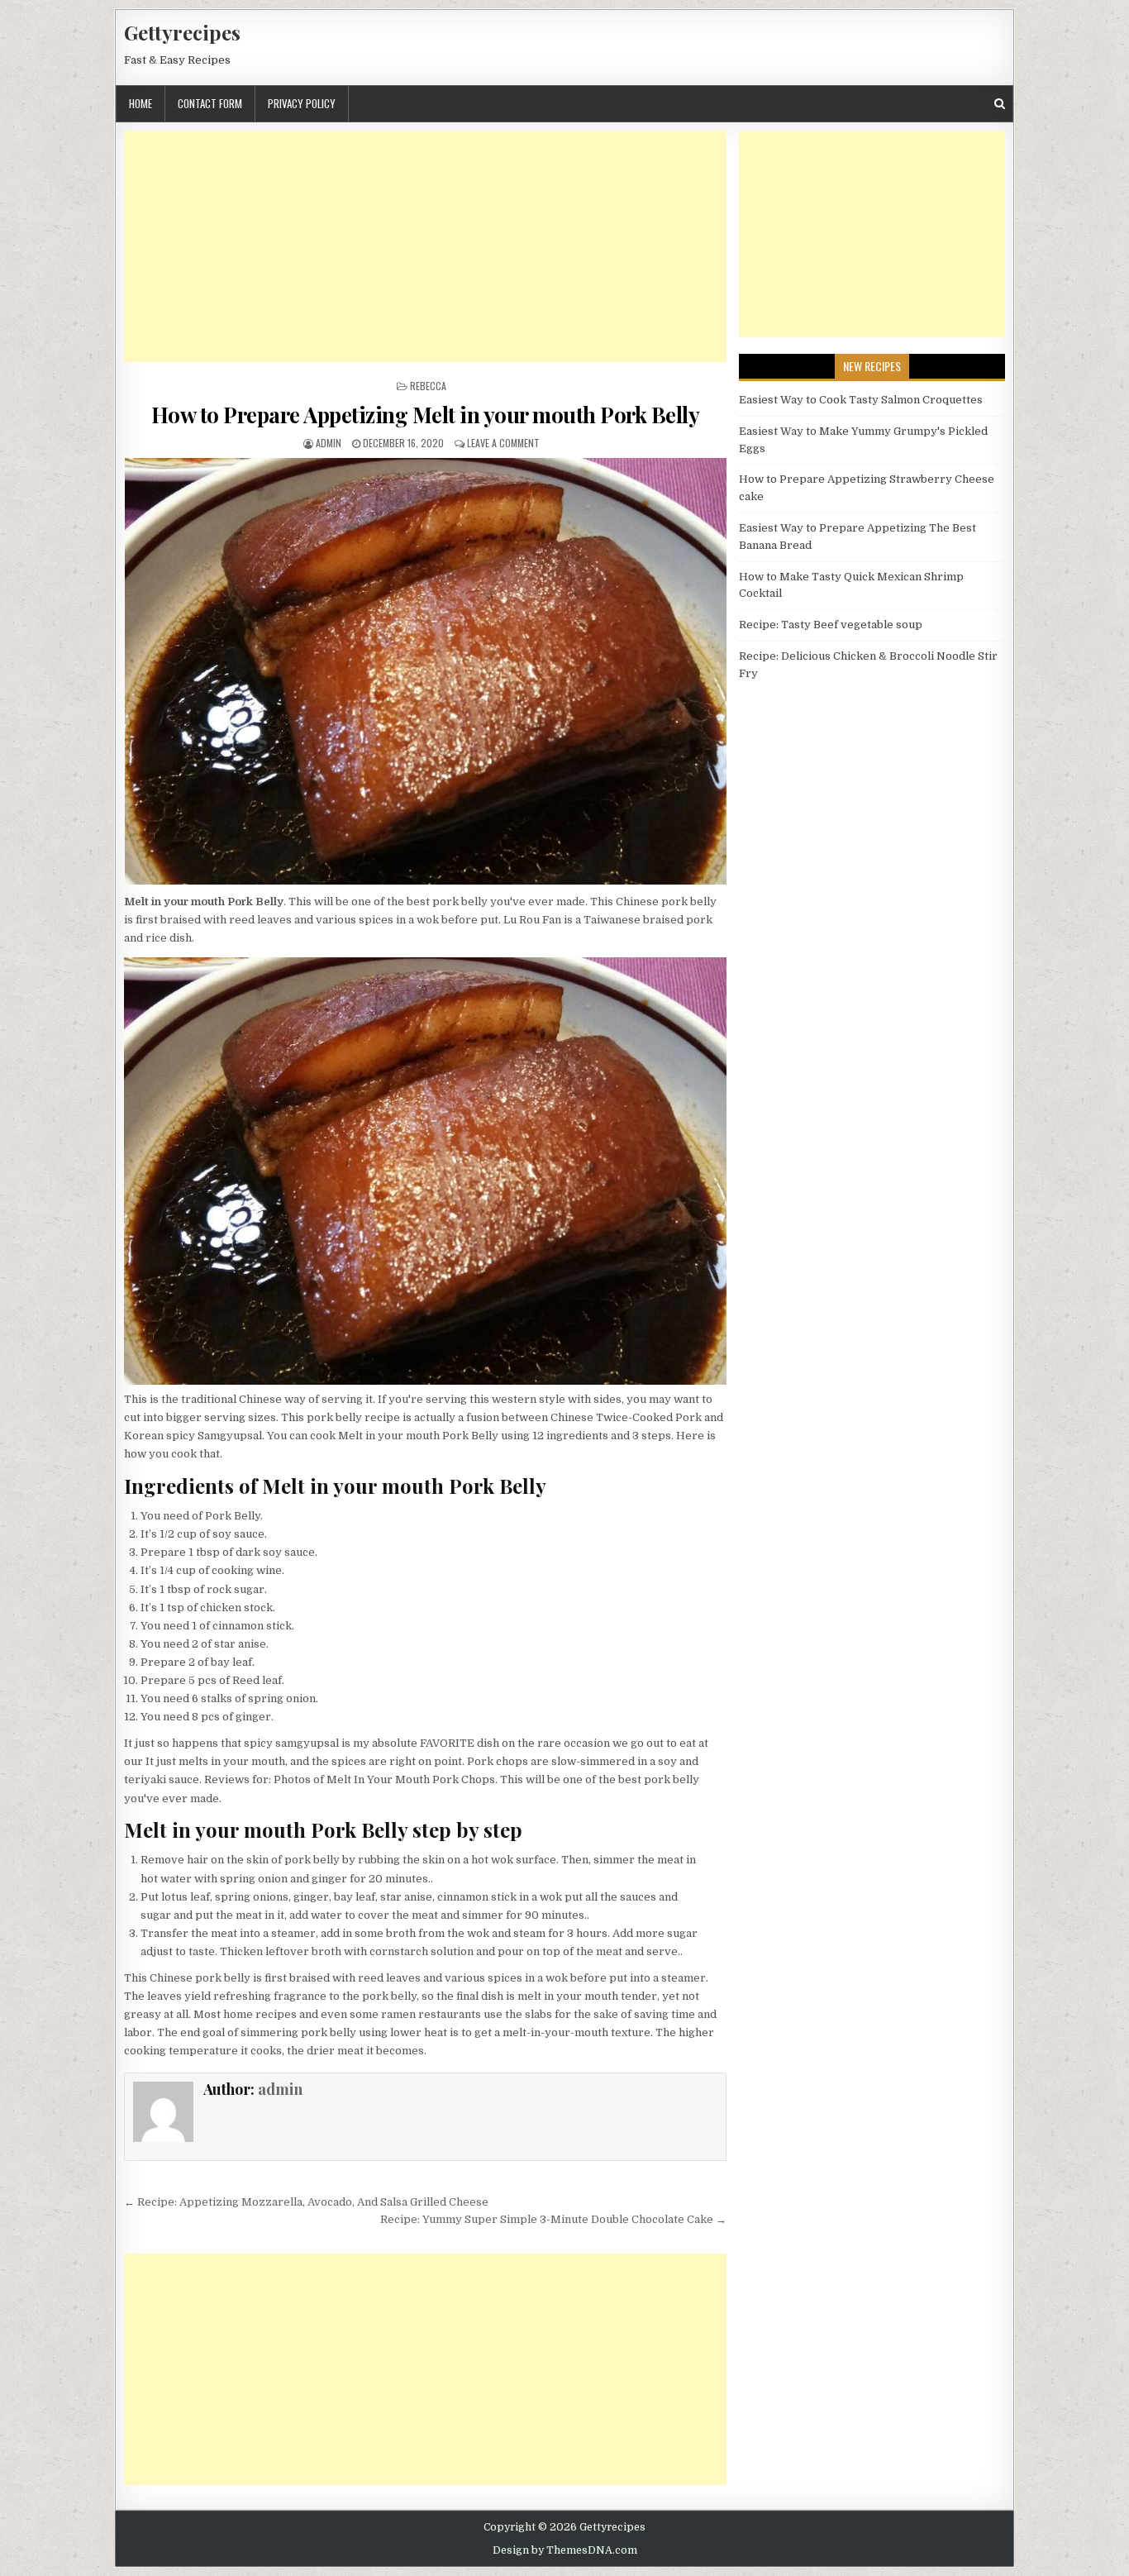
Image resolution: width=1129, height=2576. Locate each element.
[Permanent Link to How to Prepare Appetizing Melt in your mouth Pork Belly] (425, 671)
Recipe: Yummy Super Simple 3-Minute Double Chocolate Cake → (553, 2219)
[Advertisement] (425, 246)
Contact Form (210, 103)
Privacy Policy (302, 103)
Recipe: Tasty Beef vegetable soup (831, 625)
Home (141, 103)
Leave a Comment (503, 443)
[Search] (1000, 104)
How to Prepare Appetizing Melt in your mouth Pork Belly (426, 415)
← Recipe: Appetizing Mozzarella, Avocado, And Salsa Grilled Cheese (306, 2202)
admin (329, 443)
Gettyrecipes (182, 32)
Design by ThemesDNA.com (565, 2550)
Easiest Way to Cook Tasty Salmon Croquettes (861, 400)
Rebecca (428, 386)
